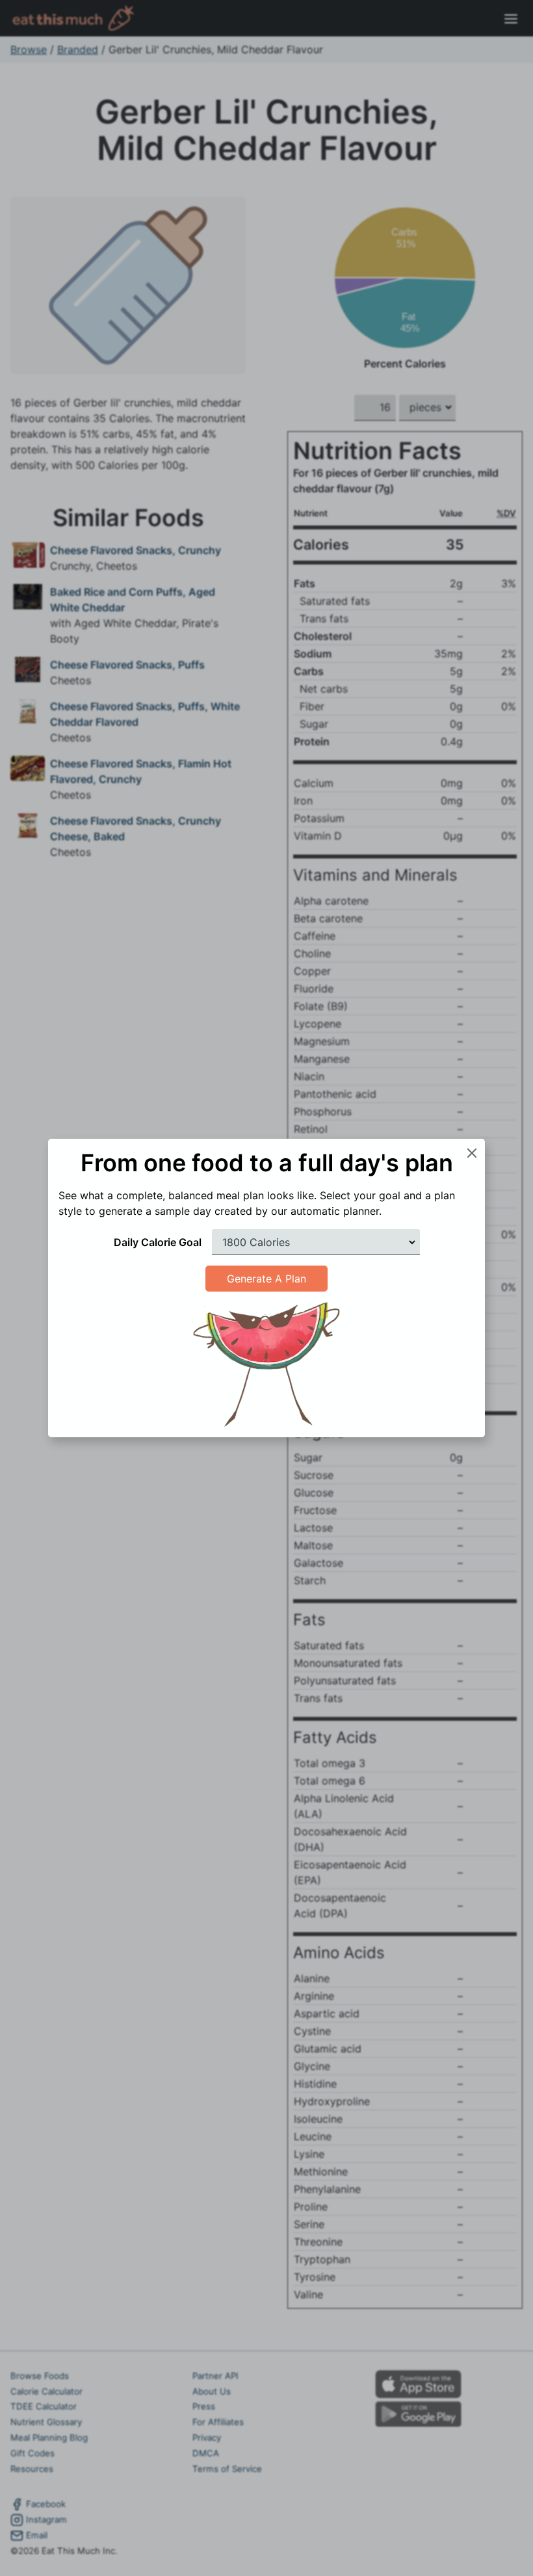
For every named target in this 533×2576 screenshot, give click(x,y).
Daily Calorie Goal (158, 1242)
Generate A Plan (266, 1279)
